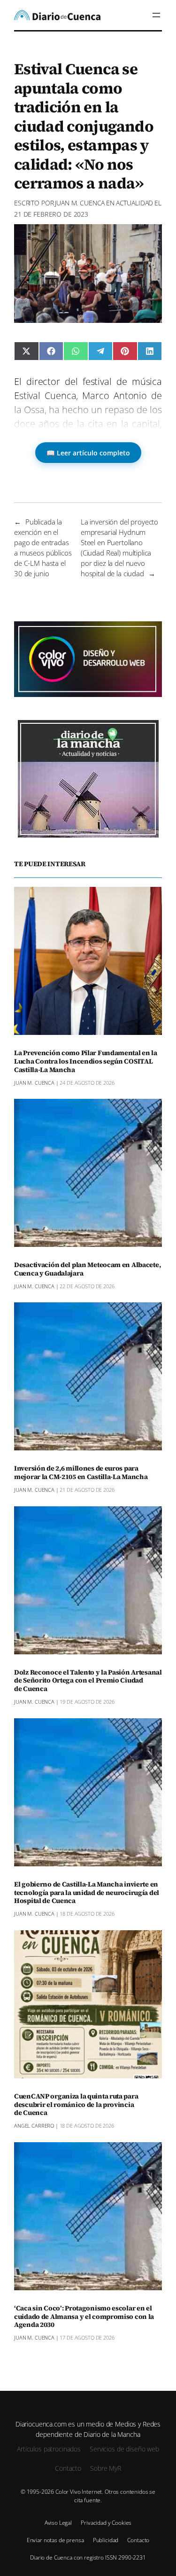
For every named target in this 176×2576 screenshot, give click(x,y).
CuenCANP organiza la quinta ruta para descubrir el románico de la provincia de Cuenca (76, 2105)
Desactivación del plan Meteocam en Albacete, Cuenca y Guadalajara (87, 1269)
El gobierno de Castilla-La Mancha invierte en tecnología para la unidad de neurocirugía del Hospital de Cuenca (87, 1893)
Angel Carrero (34, 2126)
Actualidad (135, 203)
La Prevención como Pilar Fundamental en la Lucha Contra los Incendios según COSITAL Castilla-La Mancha (86, 1062)
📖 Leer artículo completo (88, 453)
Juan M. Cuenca (80, 203)
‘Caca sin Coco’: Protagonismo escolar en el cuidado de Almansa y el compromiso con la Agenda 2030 (84, 2317)
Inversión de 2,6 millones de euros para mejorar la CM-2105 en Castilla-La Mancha (81, 1473)
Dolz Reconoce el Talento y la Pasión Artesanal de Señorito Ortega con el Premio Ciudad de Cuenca (88, 1681)
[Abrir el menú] (156, 15)
